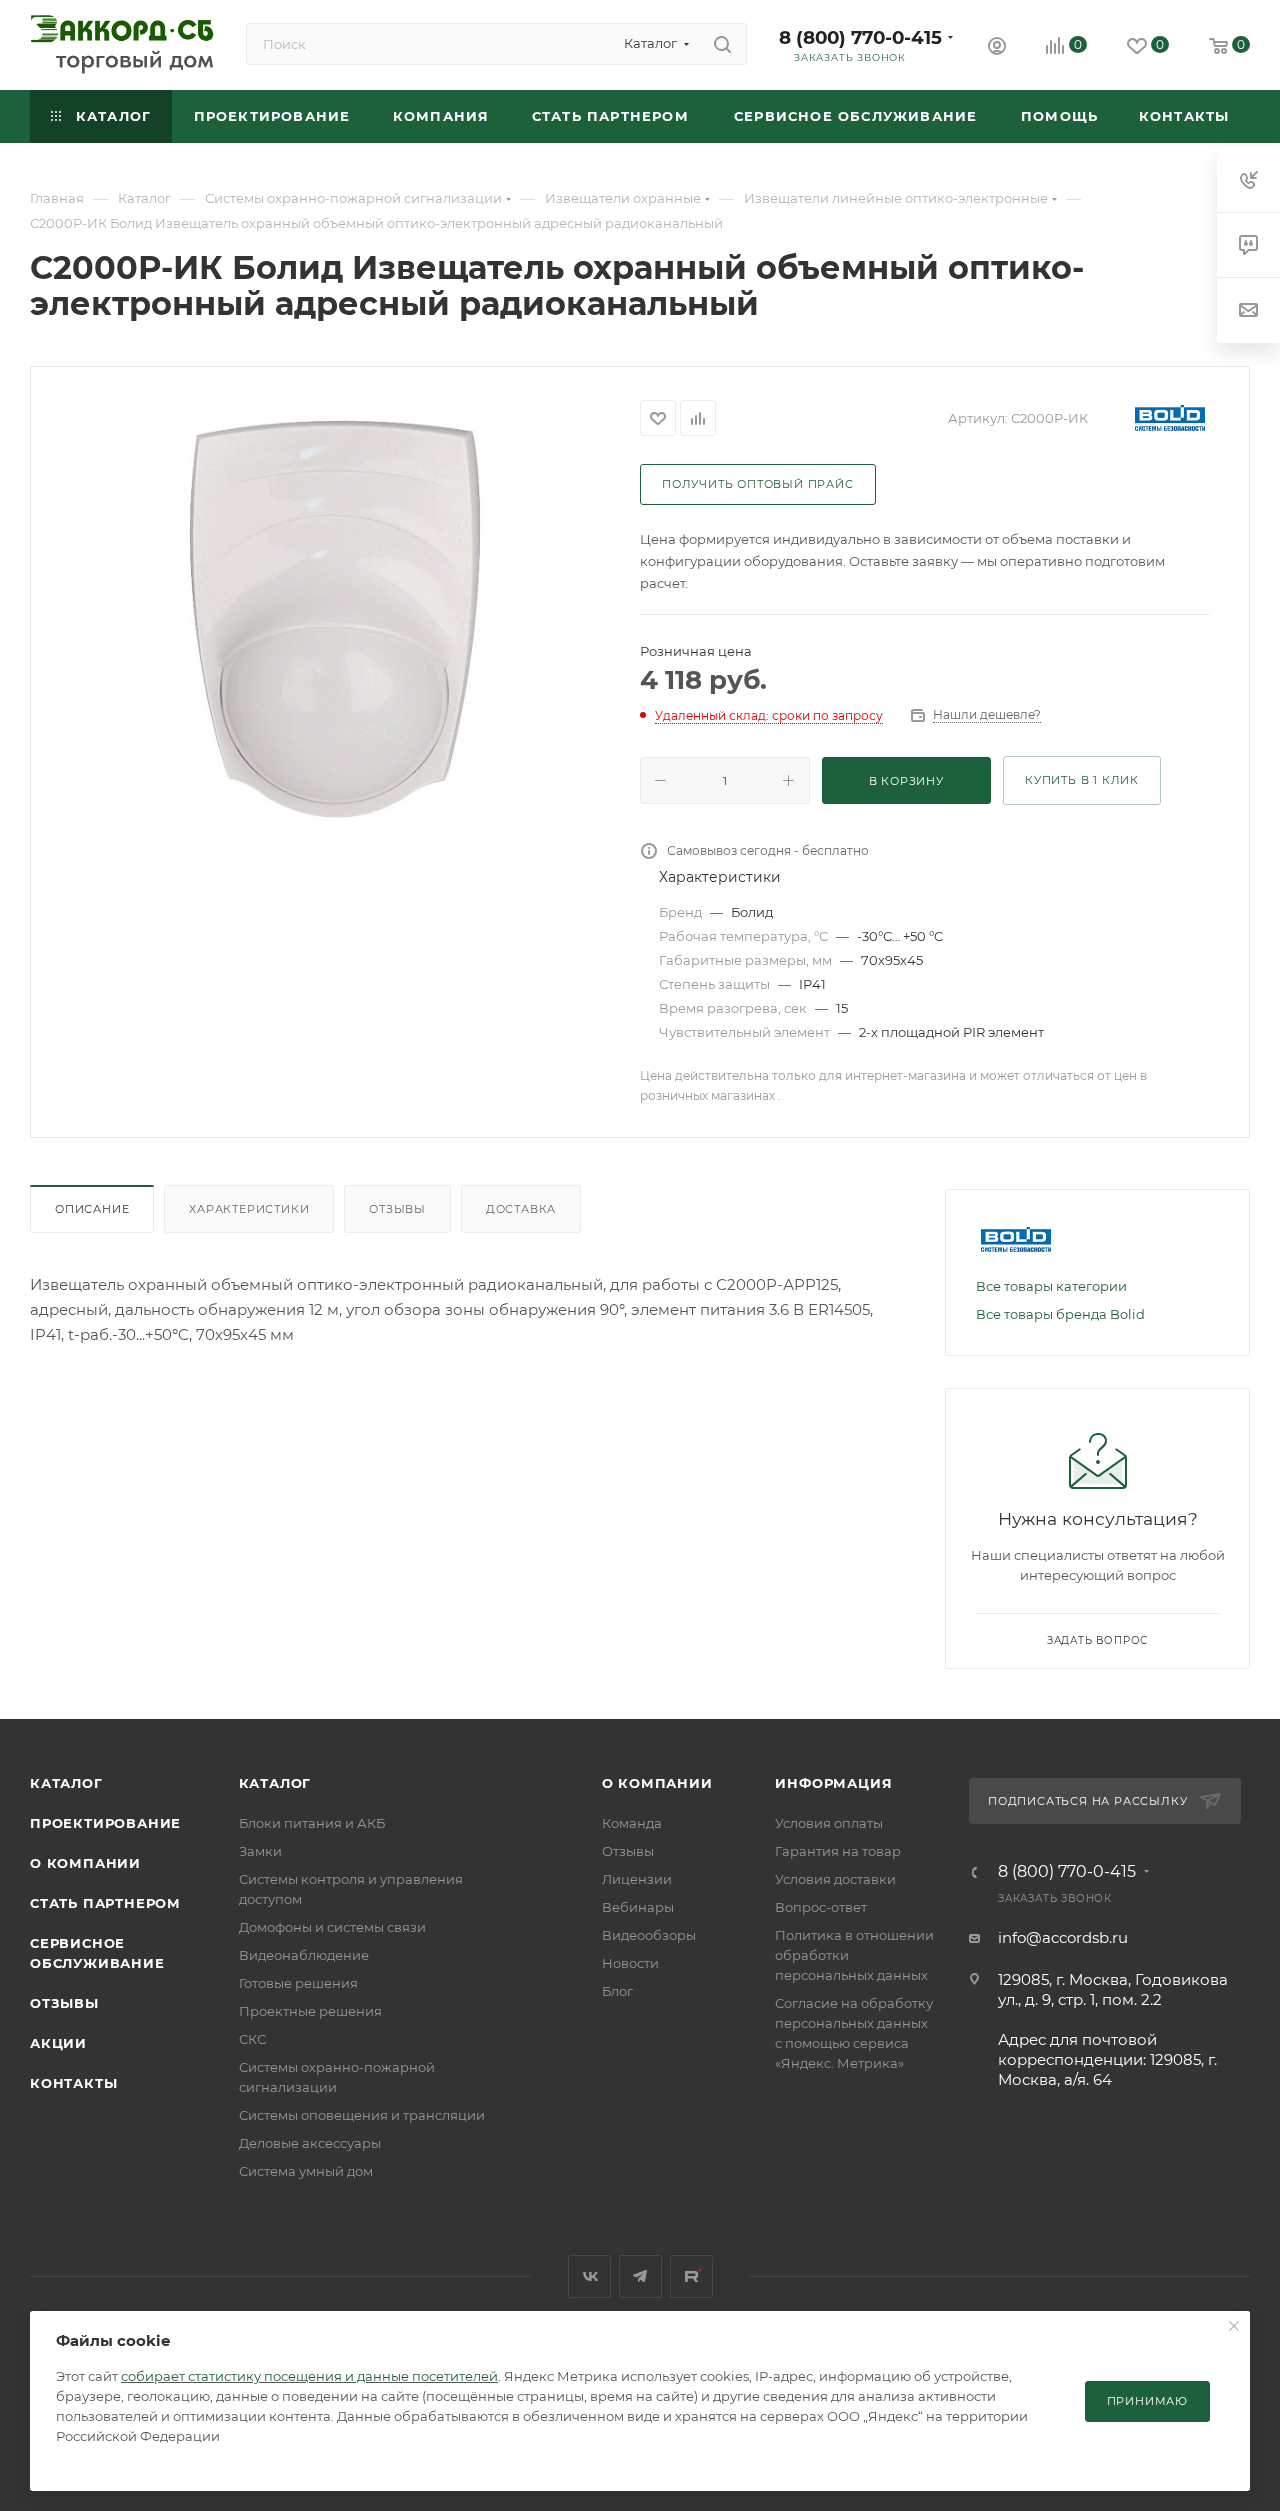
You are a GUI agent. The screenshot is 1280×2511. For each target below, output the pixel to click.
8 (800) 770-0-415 (860, 37)
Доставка (521, 1209)
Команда (632, 1823)
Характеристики (249, 1209)
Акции (58, 2043)
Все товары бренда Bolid (1060, 1314)
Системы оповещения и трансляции (362, 2115)
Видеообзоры (649, 1935)
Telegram (640, 2276)
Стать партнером (105, 1903)
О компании (85, 1863)
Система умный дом (306, 2171)
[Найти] (722, 44)
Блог (617, 1991)
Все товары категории (1051, 1286)
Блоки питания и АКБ (312, 1823)
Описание (92, 1209)
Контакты (73, 2083)
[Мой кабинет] (997, 48)
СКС (252, 2039)
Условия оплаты (829, 1823)
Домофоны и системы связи (332, 1927)
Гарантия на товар (838, 1851)
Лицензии (637, 1879)
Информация (833, 1783)
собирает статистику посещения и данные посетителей (309, 2376)
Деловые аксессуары (310, 2143)
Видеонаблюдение (304, 1955)
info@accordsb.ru (1063, 1937)
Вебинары (638, 1907)
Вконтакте (589, 2276)
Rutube (691, 2276)
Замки (260, 1851)
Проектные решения (310, 2011)
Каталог (66, 1783)
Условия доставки (835, 1879)
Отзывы (397, 1209)
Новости (630, 1963)
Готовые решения (298, 1983)
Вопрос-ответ (821, 1907)
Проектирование (105, 1823)
